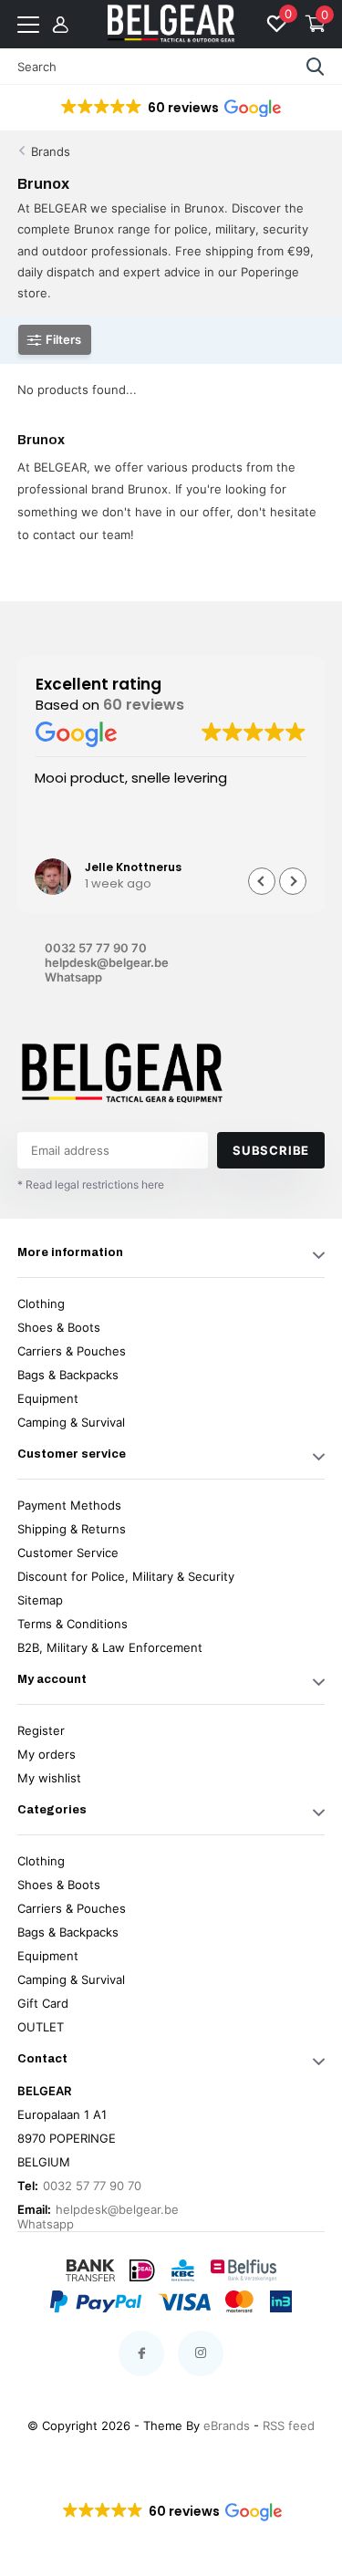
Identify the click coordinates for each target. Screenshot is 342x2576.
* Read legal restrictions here (91, 1184)
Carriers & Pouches (72, 1351)
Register (41, 1730)
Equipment (48, 1398)
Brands (51, 151)
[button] (170, 108)
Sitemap (40, 1600)
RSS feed (289, 2425)
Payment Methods (69, 1505)
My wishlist (49, 1778)
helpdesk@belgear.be (107, 962)
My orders (47, 1754)
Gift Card (43, 2003)
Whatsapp (73, 977)
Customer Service (68, 1553)
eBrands (227, 2425)
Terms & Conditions (73, 1624)
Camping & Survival (71, 1422)
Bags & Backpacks (68, 1375)
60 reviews (144, 705)
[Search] (316, 67)
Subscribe (271, 1150)
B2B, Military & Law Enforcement (110, 1647)
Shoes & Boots (59, 1327)
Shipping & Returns (72, 1529)
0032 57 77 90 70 (96, 948)
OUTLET (41, 2027)
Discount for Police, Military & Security (126, 1576)
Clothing (41, 1304)
